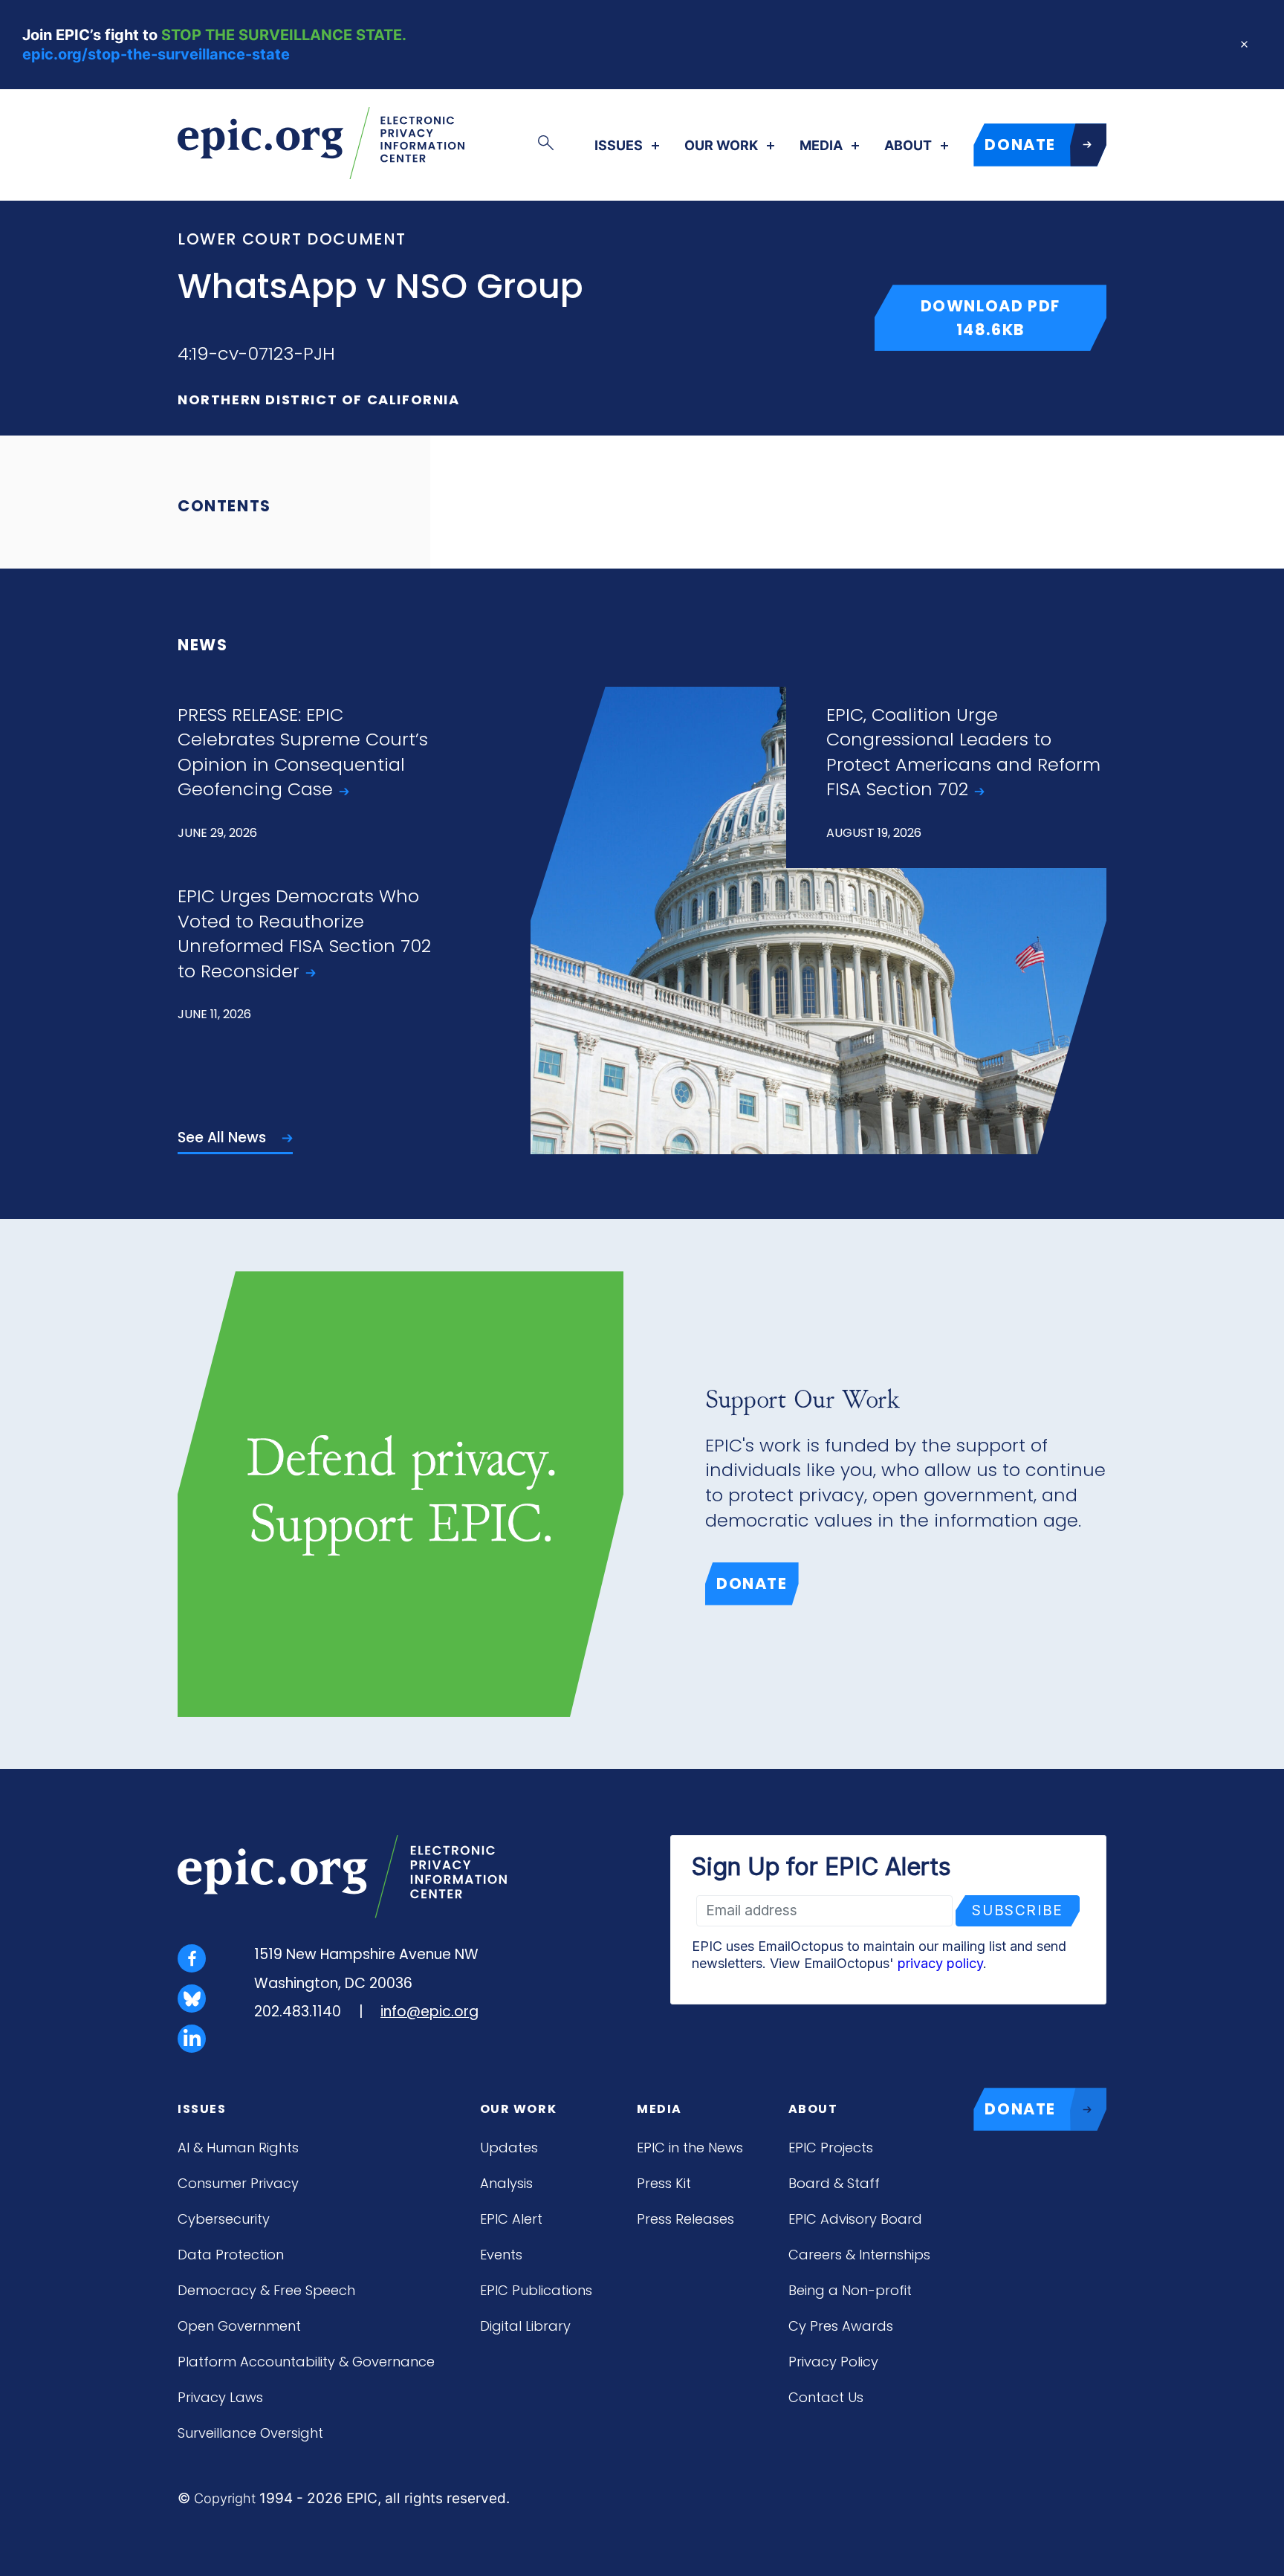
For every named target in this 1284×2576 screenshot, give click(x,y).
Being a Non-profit (850, 2290)
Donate (752, 1583)
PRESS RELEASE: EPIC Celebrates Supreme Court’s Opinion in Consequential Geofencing (303, 752)
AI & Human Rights (238, 2148)
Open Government (239, 2326)
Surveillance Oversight (250, 2433)
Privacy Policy (833, 2362)
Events (501, 2255)
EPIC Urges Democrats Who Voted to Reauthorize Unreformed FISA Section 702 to (304, 933)
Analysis (506, 2183)
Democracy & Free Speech (266, 2290)
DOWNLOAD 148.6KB (1014, 317)
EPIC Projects (831, 2148)
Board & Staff (834, 2183)
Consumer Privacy (238, 2183)
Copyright (225, 2498)
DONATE (1020, 145)
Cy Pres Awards (841, 2326)
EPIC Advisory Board (855, 2219)
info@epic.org (429, 2012)
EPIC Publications (536, 2290)
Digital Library (525, 2326)
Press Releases (685, 2219)
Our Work (721, 146)
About (908, 146)
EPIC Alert (511, 2219)
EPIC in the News (690, 2148)
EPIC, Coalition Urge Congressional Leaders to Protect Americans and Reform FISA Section (963, 752)
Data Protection (231, 2255)
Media (821, 146)
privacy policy (940, 1963)
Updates (509, 2148)
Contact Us (826, 2397)
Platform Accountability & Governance (306, 2362)
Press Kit (664, 2183)
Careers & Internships (859, 2255)
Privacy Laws (220, 2397)
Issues (619, 146)
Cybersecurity (224, 2219)
